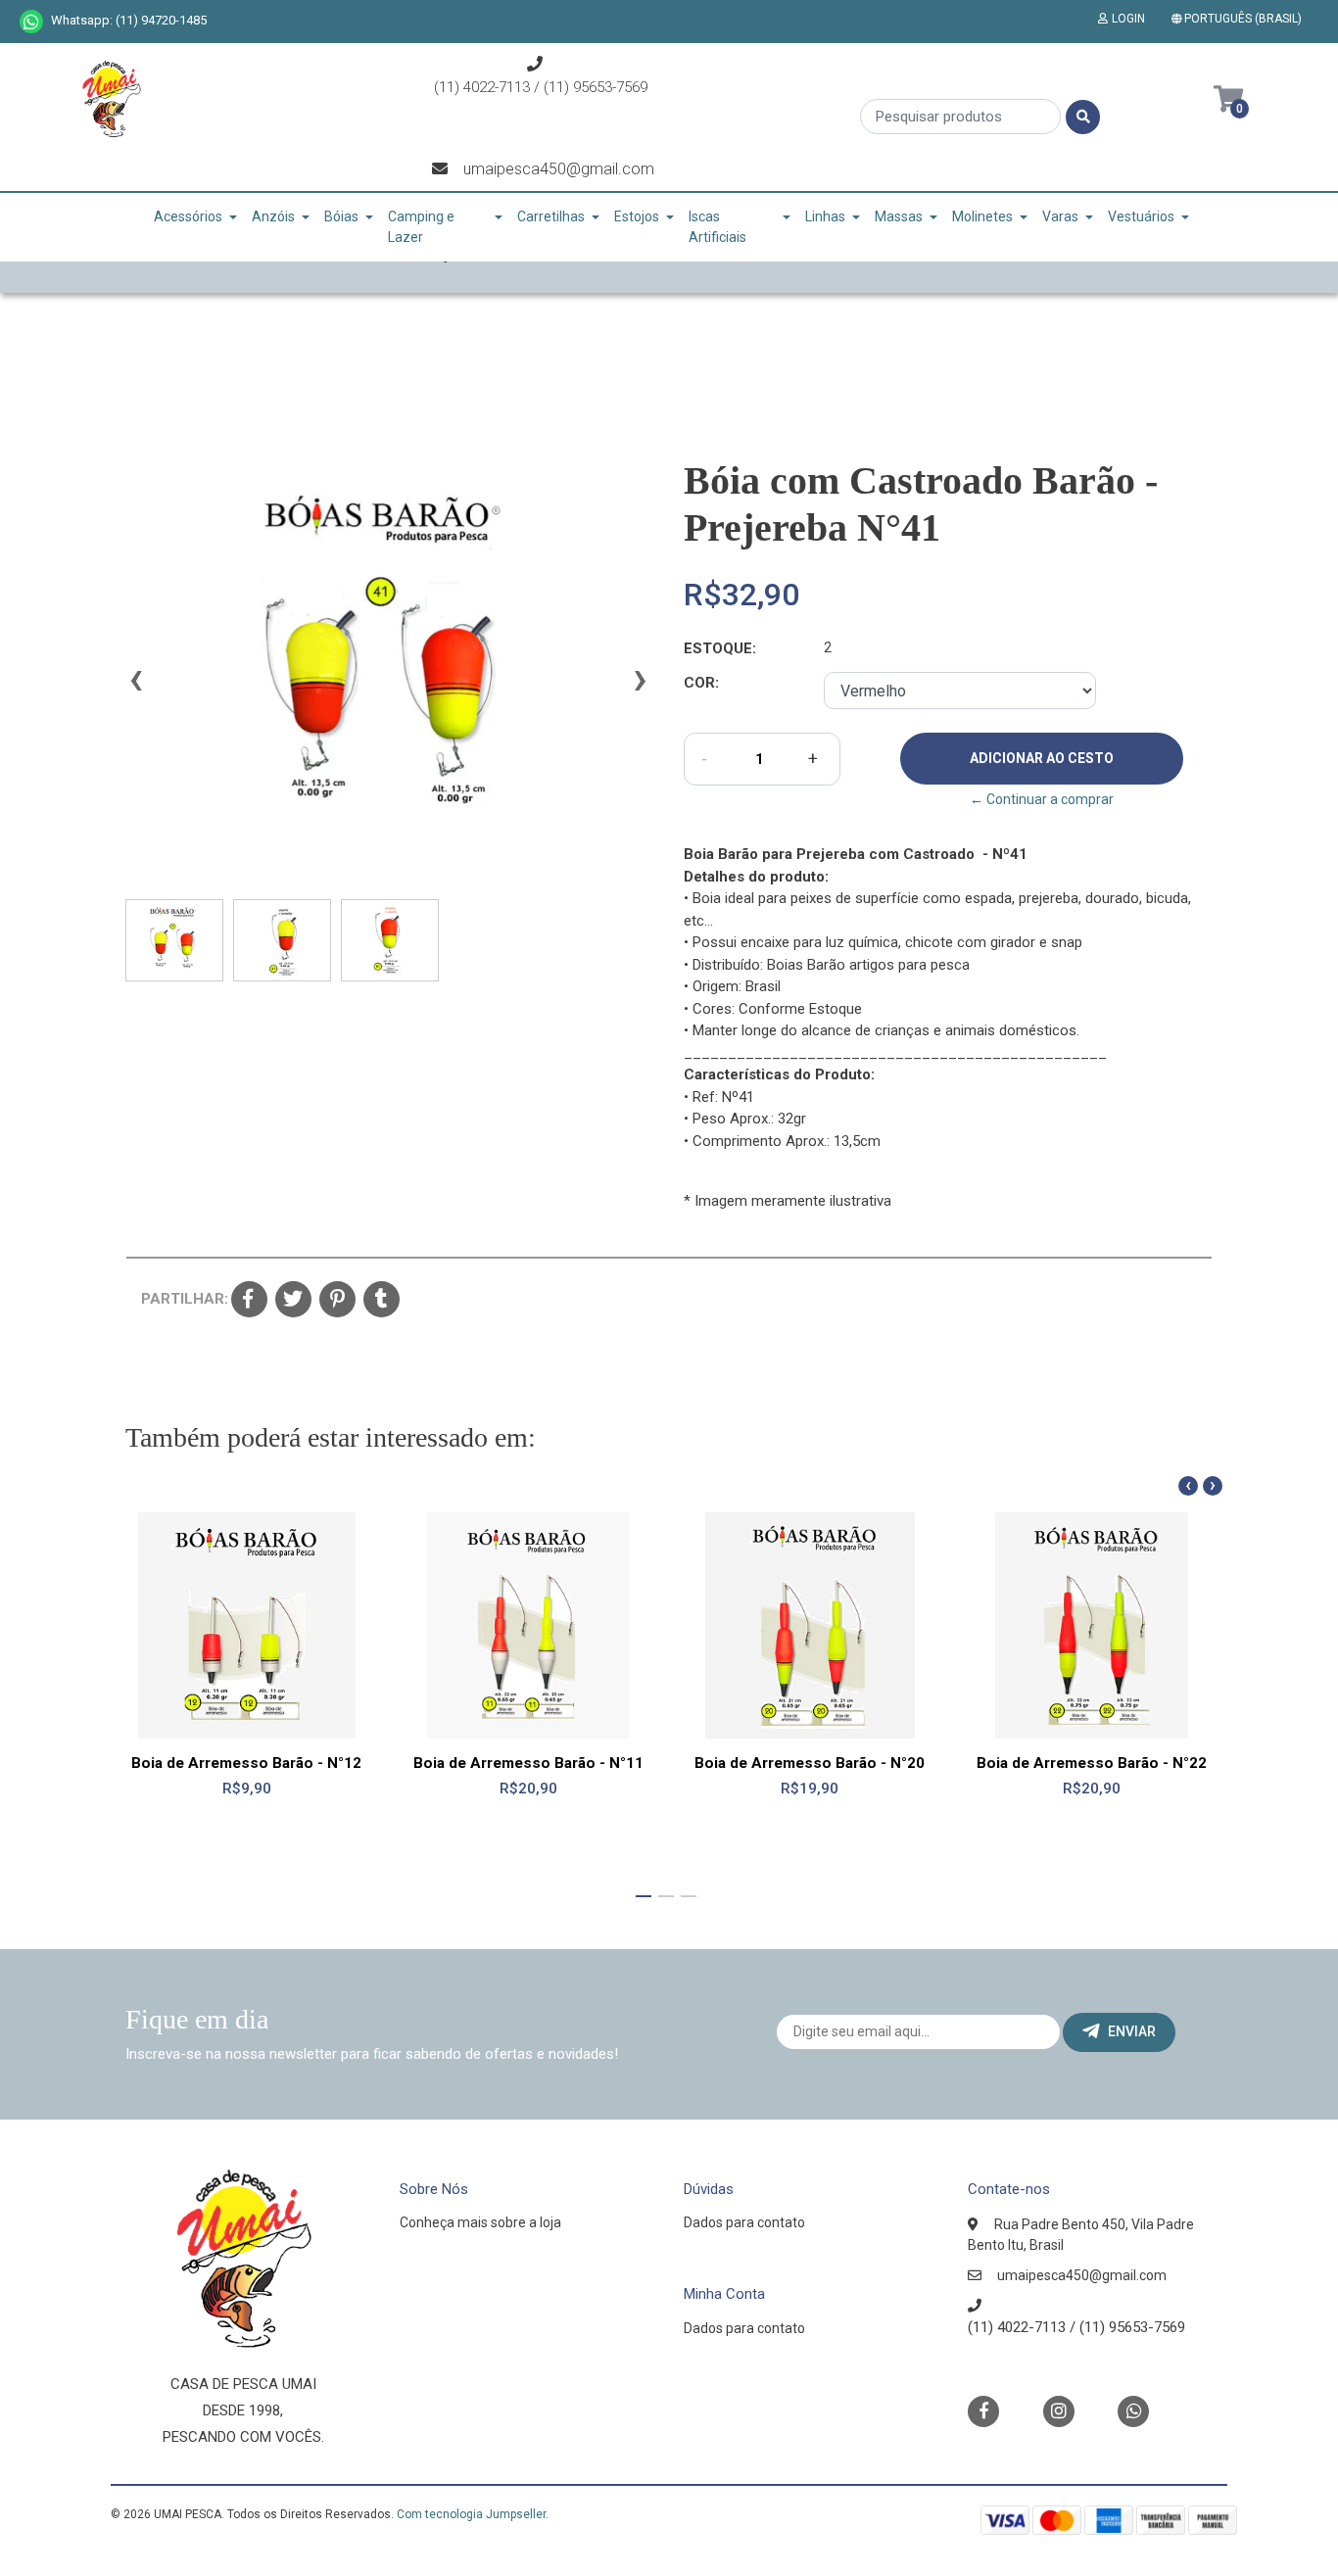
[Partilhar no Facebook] (249, 1301)
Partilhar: (179, 1299)
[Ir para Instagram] (1059, 2411)
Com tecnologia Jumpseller (471, 2514)
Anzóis (273, 216)
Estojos (637, 216)
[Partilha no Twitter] (293, 1301)
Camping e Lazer (421, 227)
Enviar (1132, 2031)
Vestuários (1141, 216)
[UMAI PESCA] (111, 106)
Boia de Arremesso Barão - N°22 (1092, 1763)
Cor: (701, 683)
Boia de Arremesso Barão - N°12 (246, 1763)
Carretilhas (551, 216)
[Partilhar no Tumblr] (382, 1301)
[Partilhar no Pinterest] (337, 1301)
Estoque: (720, 648)
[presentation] (135, 688)
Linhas (825, 216)
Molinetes (982, 216)
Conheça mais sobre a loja (480, 2222)
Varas (1060, 216)
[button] (1241, 19)
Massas (899, 216)
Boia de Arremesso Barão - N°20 (810, 1763)
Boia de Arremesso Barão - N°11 (528, 1763)
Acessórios (188, 216)
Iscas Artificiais (717, 227)
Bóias (341, 216)
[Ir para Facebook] (983, 2410)
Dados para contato (744, 2222)
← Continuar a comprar (1042, 799)
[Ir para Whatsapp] (31, 22)
